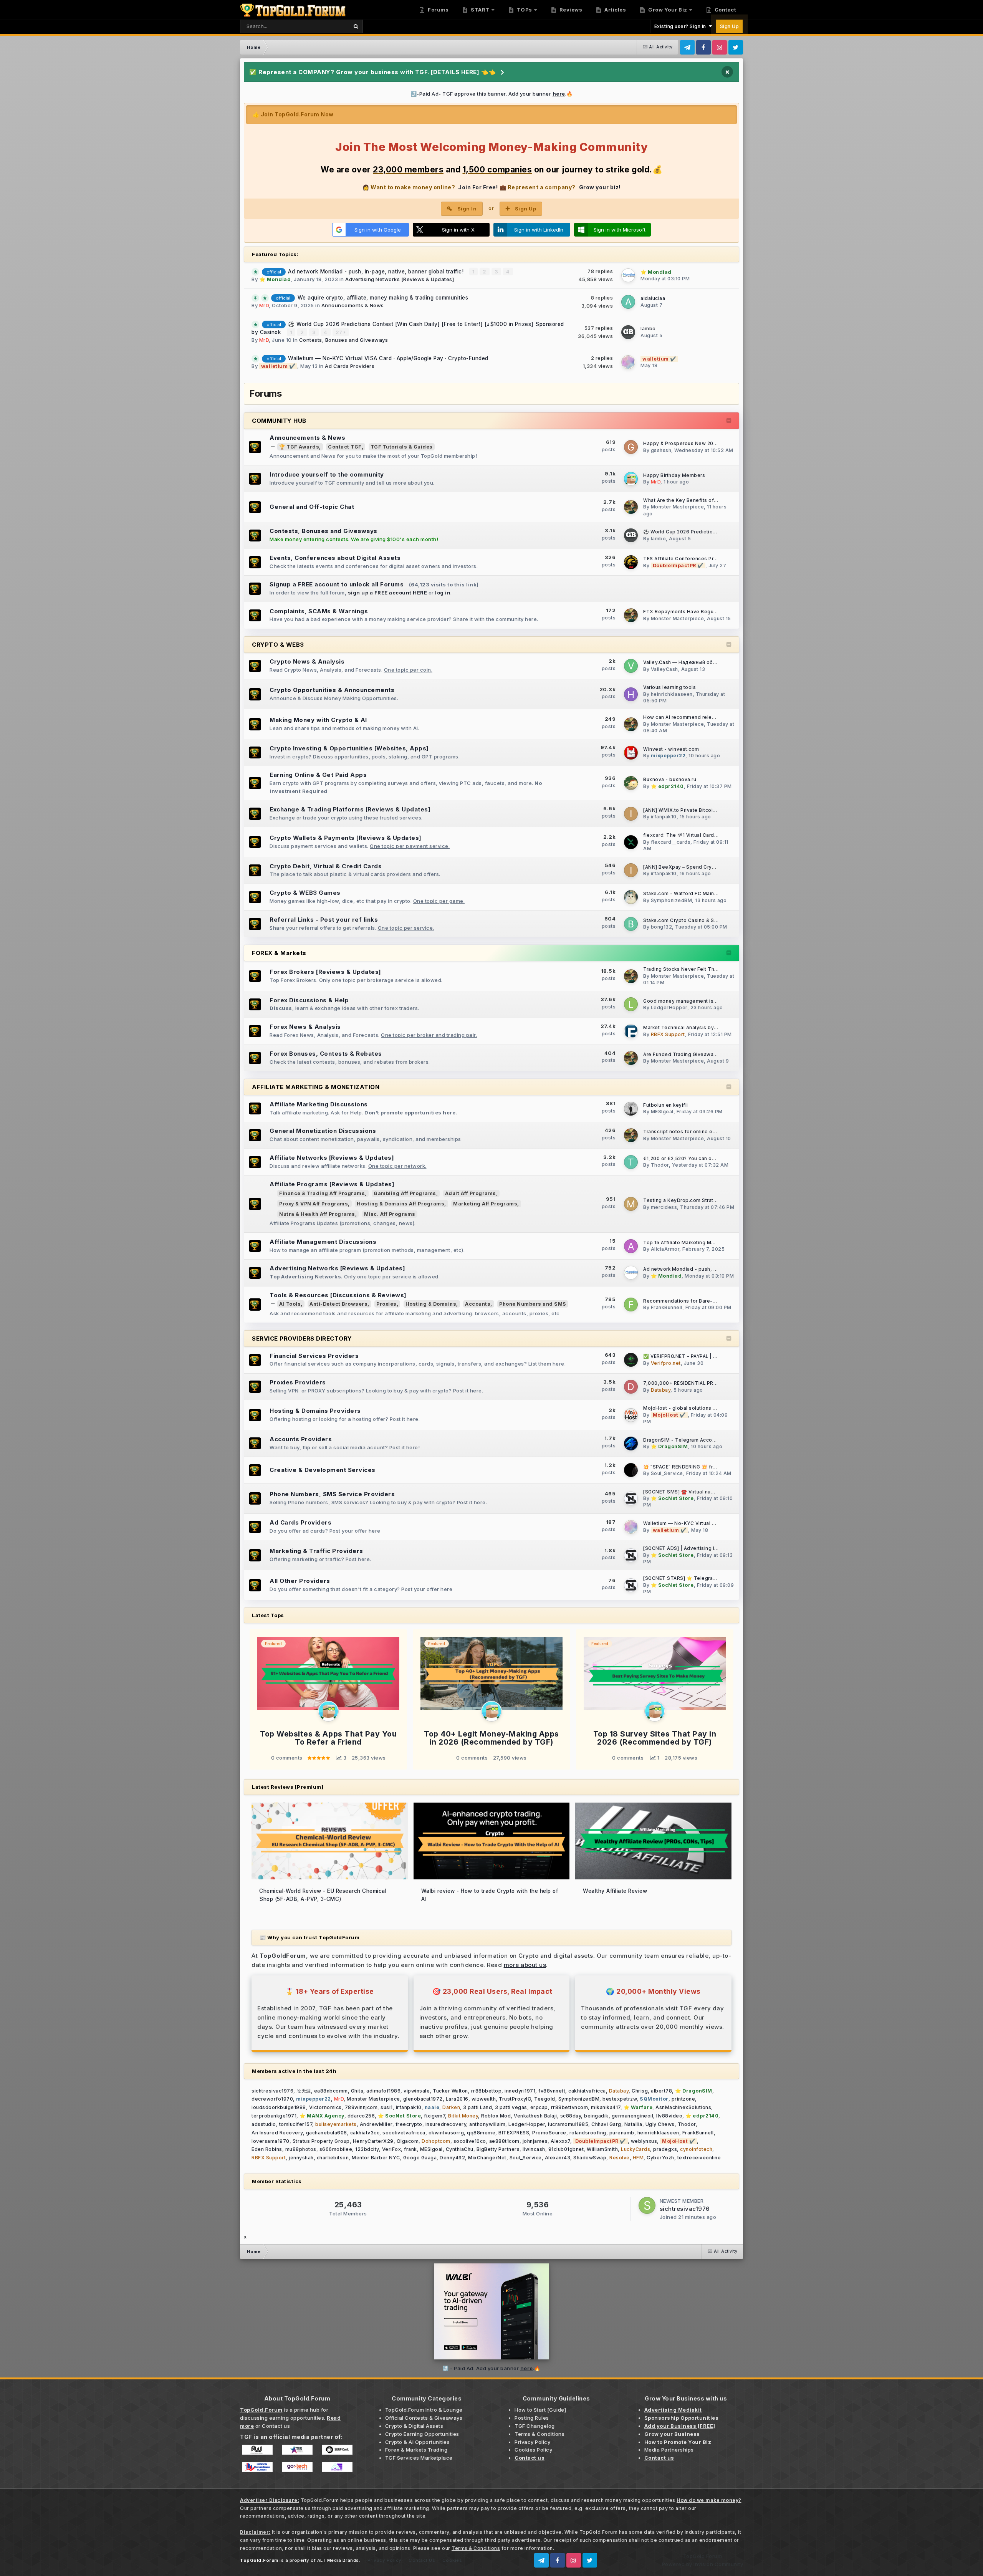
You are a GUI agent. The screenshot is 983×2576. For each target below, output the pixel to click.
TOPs (524, 10)
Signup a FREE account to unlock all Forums (337, 584)
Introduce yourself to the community (327, 474)
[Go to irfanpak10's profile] (631, 814)
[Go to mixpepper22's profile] (631, 753)
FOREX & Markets (279, 953)
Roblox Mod (496, 2116)
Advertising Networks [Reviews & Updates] (400, 279)
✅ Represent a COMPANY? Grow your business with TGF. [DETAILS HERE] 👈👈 (373, 72)
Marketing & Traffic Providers (316, 1551)
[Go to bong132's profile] (631, 924)
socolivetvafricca (404, 2133)
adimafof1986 (383, 2091)
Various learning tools (669, 687)
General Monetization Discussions (323, 1131)
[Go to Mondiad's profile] (628, 275)
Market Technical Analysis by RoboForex (693, 1028)
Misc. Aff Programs (390, 1214)
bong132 (662, 927)
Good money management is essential (690, 1001)
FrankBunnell (667, 1307)
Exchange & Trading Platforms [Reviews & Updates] (350, 809)
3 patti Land (477, 2107)
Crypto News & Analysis (307, 661)
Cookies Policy (533, 2450)
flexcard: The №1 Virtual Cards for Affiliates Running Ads (712, 835)
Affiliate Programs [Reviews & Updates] (332, 1184)
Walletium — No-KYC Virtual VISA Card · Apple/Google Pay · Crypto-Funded (388, 358)
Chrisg (640, 2091)
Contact (725, 10)
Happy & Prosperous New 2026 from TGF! (694, 444)
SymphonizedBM (672, 900)
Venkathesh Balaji (535, 2116)
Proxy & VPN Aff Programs (314, 1204)
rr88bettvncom (570, 2107)
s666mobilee (336, 2149)
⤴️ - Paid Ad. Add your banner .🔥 (491, 2368)
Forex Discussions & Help (309, 1000)
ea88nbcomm (331, 2091)
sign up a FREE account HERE (388, 593)
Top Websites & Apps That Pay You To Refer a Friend (328, 1738)
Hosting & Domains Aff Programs (400, 1204)
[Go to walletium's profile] (628, 362)
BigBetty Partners (498, 2149)
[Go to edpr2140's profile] (631, 783)
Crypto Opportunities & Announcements (332, 690)
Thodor (660, 1165)
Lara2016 (457, 2099)
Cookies (452, 2560)
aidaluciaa (653, 298)
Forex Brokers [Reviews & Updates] (325, 972)
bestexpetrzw (620, 2099)
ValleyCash (664, 669)
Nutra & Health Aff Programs (317, 1214)
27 (340, 332)
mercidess (664, 1207)
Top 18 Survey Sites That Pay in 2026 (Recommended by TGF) (655, 1738)
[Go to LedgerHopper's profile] (631, 1004)
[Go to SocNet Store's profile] (631, 1498)
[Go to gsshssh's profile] (631, 447)
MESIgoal (662, 1112)
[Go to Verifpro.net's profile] (631, 1360)
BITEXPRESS (514, 2133)
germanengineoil (633, 2116)
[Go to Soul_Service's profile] (631, 1470)
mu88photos (301, 2149)
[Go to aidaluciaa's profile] (628, 302)
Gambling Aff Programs (405, 1193)
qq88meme (481, 2133)
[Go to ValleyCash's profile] (631, 666)
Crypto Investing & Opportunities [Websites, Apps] (349, 748)
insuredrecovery (446, 2124)
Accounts (478, 1304)
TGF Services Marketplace (419, 2458)
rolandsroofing (588, 2133)
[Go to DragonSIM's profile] (631, 1444)
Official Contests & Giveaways (424, 2418)
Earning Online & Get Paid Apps (318, 775)
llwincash (534, 2149)
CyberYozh (660, 2158)
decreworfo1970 (272, 2099)
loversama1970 (271, 2141)
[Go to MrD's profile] (631, 479)
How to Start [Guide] (540, 2410)
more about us (525, 1965)
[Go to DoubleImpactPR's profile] (631, 562)
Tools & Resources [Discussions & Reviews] (338, 1295)
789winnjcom (361, 2107)
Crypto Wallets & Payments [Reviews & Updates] (346, 838)
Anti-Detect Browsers (338, 1304)
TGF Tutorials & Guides (402, 447)
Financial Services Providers (314, 1356)
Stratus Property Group (321, 2141)
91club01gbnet (566, 2149)
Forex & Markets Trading (416, 2450)
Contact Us (422, 2560)
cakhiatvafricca (587, 2091)
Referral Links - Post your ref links (324, 920)
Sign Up (730, 26)
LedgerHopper (669, 1007)
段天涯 (304, 2091)
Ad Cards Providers (350, 366)
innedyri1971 (520, 2091)
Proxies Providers (298, 1382)
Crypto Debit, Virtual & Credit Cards (326, 866)
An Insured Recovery (277, 2133)
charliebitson (333, 2158)
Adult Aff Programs (471, 1193)
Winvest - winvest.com (671, 749)
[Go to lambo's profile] (628, 332)
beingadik (596, 2116)
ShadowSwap (590, 2158)
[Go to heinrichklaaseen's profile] (631, 694)
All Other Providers (300, 1581)
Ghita (357, 2091)
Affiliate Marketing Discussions (319, 1104)
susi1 (387, 2107)
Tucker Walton (450, 2091)
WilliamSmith (602, 2149)
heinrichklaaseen (672, 694)
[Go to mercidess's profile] (631, 1204)
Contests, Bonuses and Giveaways (344, 340)
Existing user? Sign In (682, 26)
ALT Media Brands (338, 2560)
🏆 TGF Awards (299, 447)
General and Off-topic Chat (312, 507)
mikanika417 (606, 2107)
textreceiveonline (699, 2158)
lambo (648, 329)
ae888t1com (504, 2141)
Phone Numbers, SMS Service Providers (332, 1494)
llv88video (669, 2116)
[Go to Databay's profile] (631, 1387)
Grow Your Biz (667, 10)
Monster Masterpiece (678, 507)
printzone (683, 2099)
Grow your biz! (600, 187)
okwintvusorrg (446, 2133)
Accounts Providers (301, 1439)
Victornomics (325, 2107)
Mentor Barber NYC (376, 2158)
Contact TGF (345, 447)
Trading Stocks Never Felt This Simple (690, 969)
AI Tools (290, 1304)
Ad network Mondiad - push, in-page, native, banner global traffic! (377, 272)
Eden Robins (267, 2149)
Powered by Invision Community (703, 2564)
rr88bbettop (487, 2091)
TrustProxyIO (515, 2099)
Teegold (545, 2099)
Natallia (633, 2124)
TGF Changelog (535, 2426)
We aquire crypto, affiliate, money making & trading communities (383, 298)
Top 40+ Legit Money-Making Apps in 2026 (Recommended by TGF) (491, 1738)
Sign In (467, 209)
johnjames (535, 2141)
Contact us (276, 2426)
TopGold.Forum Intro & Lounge (424, 2410)
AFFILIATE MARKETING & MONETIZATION (316, 1087)
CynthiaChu (460, 2149)
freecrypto (409, 2124)
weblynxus (644, 2141)
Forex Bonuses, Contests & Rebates (326, 1054)
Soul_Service (667, 1473)
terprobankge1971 (274, 2116)
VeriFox (392, 2149)
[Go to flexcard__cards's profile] (631, 842)
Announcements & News (353, 305)
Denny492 (452, 2158)
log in (443, 593)
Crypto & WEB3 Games (305, 893)
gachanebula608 (327, 2133)
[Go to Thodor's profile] (631, 1162)
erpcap (539, 2107)
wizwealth (484, 2099)
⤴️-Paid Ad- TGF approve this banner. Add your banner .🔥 (492, 94)
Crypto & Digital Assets (414, 2426)
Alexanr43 (558, 2158)
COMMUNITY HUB (279, 421)
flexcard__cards (671, 842)
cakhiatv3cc (365, 2133)
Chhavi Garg (606, 2124)
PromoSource (549, 2133)
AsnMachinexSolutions (683, 2107)
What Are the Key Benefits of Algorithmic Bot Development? (716, 500)
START (480, 10)
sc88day (571, 2116)
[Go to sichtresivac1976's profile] (647, 2205)
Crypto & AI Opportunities (418, 2442)
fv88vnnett (552, 2091)
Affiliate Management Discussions (323, 1242)
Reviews (570, 10)
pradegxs (665, 2149)
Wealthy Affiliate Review (615, 1891)
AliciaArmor (665, 1249)
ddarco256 (361, 2116)
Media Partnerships (669, 2450)
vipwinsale (417, 2091)
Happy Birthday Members (674, 475)
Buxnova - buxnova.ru (670, 780)
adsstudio (264, 2124)
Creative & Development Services (323, 1470)
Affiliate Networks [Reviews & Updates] (332, 1158)
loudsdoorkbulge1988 (279, 2107)
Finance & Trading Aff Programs (322, 1193)
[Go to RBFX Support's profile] (631, 1031)
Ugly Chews (660, 2124)
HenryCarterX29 (373, 2141)
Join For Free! (478, 187)
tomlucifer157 (296, 2124)
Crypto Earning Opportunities (422, 2434)
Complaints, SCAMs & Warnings (319, 611)
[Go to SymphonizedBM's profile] (631, 897)
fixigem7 (434, 2116)
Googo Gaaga (420, 2158)
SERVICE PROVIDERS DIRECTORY (302, 1338)
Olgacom (408, 2141)
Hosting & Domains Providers (315, 1411)
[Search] (356, 26)
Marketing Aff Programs (485, 1204)
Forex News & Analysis (305, 1027)
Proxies (386, 1304)
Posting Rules (532, 2418)
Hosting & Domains (431, 1304)
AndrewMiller (376, 2124)
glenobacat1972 (423, 2099)
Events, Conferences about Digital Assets (335, 558)
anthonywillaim (487, 2124)
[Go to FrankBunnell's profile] (631, 1305)
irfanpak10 (664, 817)
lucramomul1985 (568, 2124)
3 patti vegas (511, 2107)
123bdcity (367, 2149)
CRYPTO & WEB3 (278, 645)
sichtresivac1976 (272, 2091)
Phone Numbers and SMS (533, 1304)
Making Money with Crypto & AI (318, 720)
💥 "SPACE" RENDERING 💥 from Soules (691, 1467)
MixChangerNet (487, 2158)
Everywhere (324, 26)
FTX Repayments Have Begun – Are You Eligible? (703, 612)
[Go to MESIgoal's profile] (631, 1109)
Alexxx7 (560, 2141)
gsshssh (661, 450)
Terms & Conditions (539, 2434)
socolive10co (470, 2141)
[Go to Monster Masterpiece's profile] (631, 507)
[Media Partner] (257, 2449)
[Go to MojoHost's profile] (631, 1415)
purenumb (622, 2133)
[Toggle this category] (729, 421)
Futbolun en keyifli (666, 1105)
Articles (615, 10)
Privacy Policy (532, 2442)
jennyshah (301, 2158)
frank (410, 2149)
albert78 (661, 2091)
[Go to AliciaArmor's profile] (631, 1246)
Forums (438, 10)
